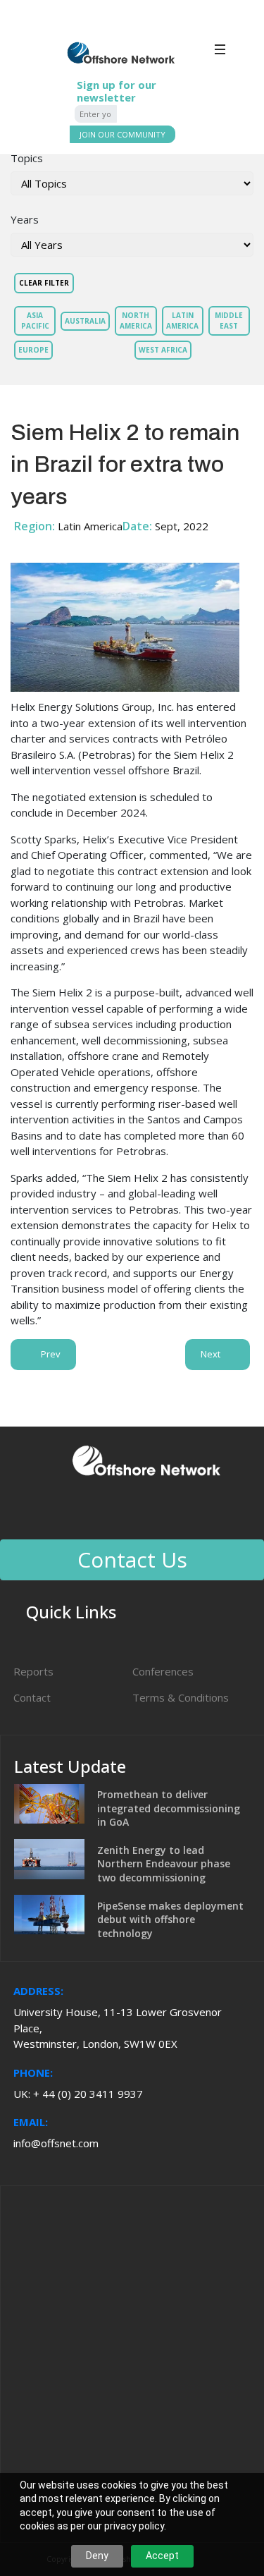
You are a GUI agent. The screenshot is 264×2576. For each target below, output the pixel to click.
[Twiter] (163, 1511)
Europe (33, 350)
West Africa (163, 350)
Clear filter (44, 283)
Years (25, 219)
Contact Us (132, 1559)
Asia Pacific (35, 321)
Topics (27, 158)
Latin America (182, 321)
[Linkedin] (125, 1511)
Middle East (229, 321)
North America (136, 321)
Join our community (122, 134)
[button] (238, 64)
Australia (85, 321)
